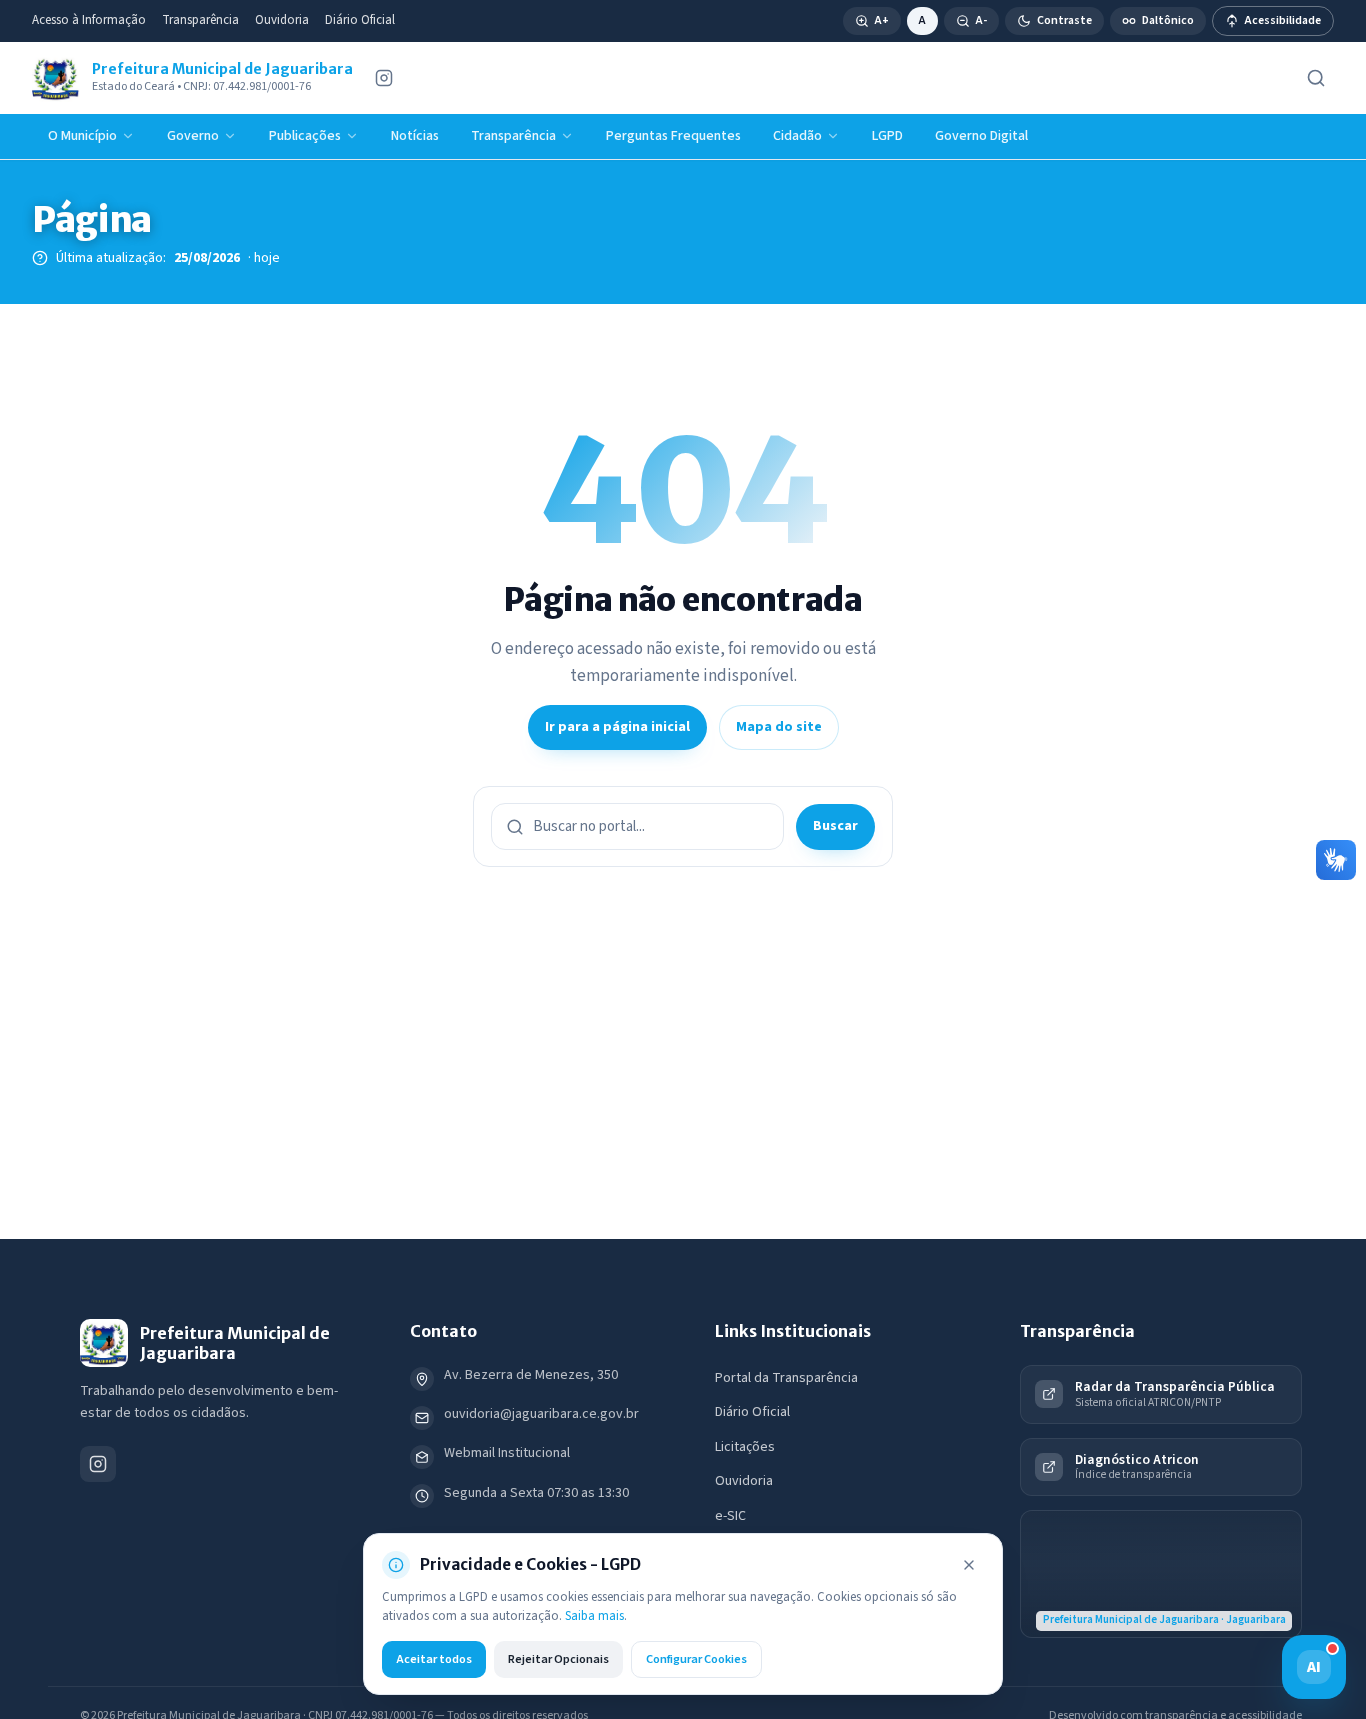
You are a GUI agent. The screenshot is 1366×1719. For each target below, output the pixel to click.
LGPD (887, 136)
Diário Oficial (360, 20)
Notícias (415, 136)
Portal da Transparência (786, 1378)
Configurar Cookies (696, 1659)
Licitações (745, 1447)
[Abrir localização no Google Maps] (1161, 1574)
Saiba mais (594, 1616)
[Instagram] (384, 78)
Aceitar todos (434, 1659)
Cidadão (797, 136)
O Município (82, 136)
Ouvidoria (282, 20)
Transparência (200, 20)
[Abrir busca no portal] (1316, 78)
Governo (193, 136)
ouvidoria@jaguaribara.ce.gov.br (541, 1414)
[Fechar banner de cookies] (969, 1565)
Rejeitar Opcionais (558, 1659)
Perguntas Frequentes (673, 136)
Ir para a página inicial (617, 727)
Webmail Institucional (507, 1453)
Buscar (835, 826)
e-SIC (730, 1516)
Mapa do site (779, 727)
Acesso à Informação (89, 20)
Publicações (305, 136)
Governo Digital (981, 136)
